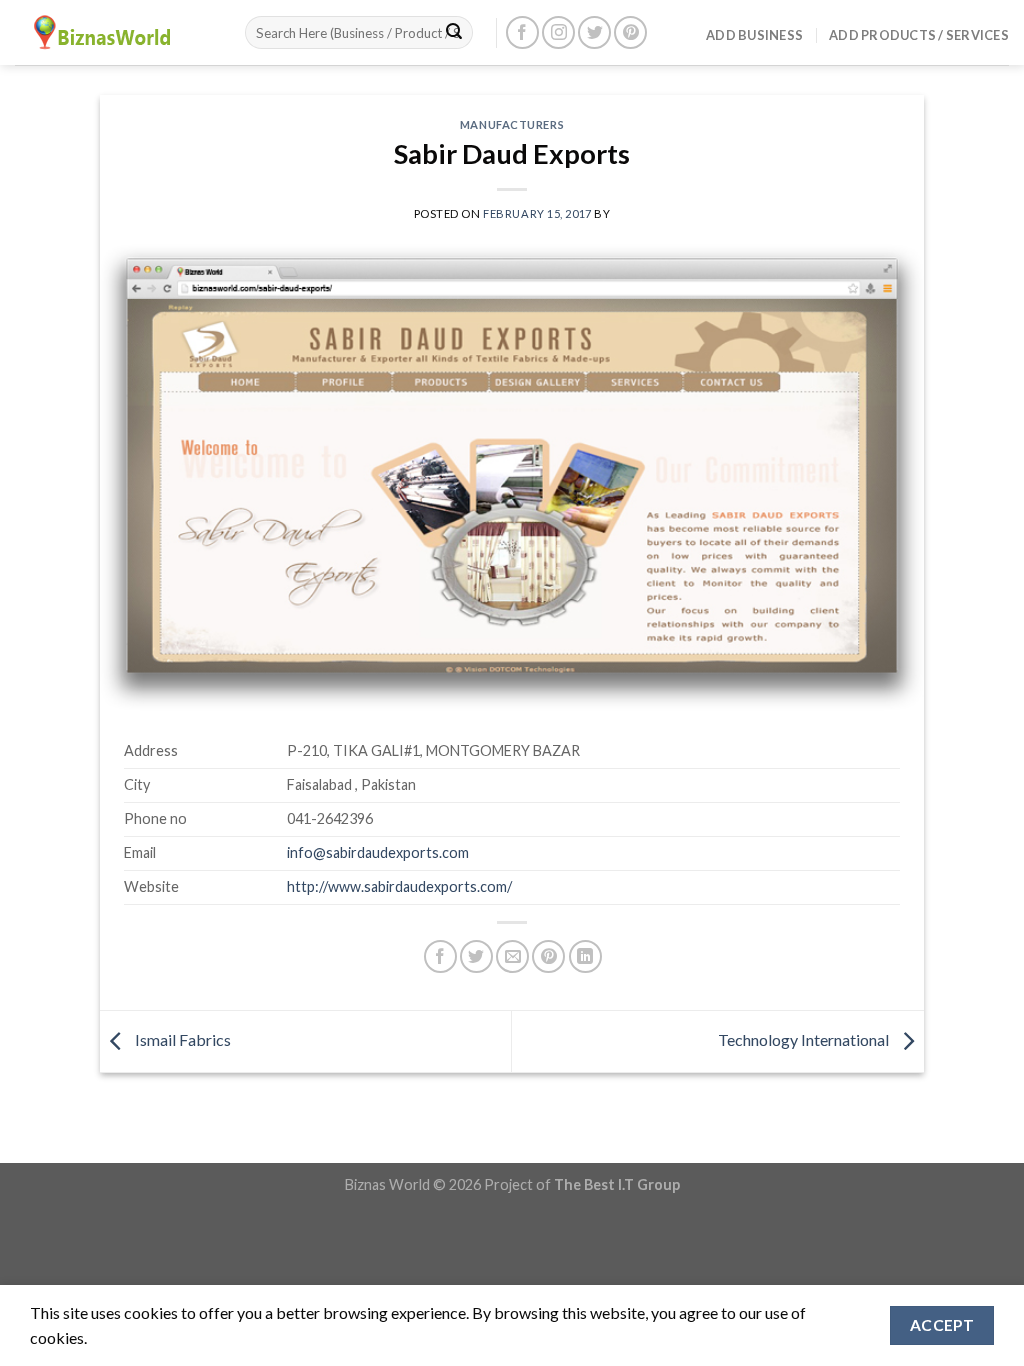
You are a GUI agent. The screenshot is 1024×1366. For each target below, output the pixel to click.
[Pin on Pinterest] (548, 956)
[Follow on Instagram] (558, 32)
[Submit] (454, 33)
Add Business (754, 35)
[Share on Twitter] (476, 956)
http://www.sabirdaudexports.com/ (399, 886)
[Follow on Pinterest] (630, 32)
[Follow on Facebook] (522, 32)
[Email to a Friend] (512, 956)
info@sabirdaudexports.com (378, 852)
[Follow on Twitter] (594, 32)
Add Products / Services (919, 35)
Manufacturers (512, 124)
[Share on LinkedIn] (585, 956)
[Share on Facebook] (440, 956)
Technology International (805, 1039)
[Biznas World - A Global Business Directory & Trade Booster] (115, 32)
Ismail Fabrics (181, 1039)
